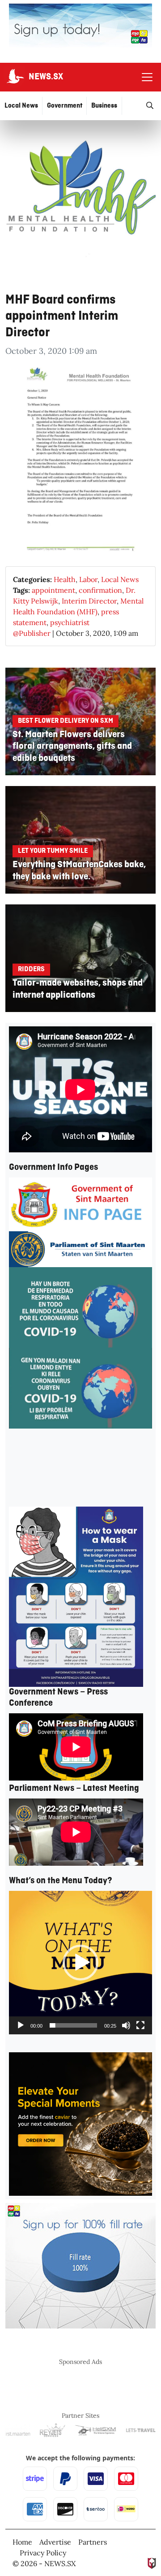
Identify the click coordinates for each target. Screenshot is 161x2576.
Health (65, 579)
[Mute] (126, 2025)
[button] (80, 1963)
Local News (120, 579)
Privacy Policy (43, 2553)
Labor (88, 579)
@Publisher (32, 633)
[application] (80, 1963)
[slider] (73, 2025)
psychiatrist (70, 622)
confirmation (100, 590)
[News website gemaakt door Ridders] (152, 2562)
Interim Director (89, 601)
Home (22, 2542)
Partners (93, 2542)
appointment (53, 590)
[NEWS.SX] (14, 77)
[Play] (21, 2025)
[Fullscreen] (140, 2025)
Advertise (55, 2542)
